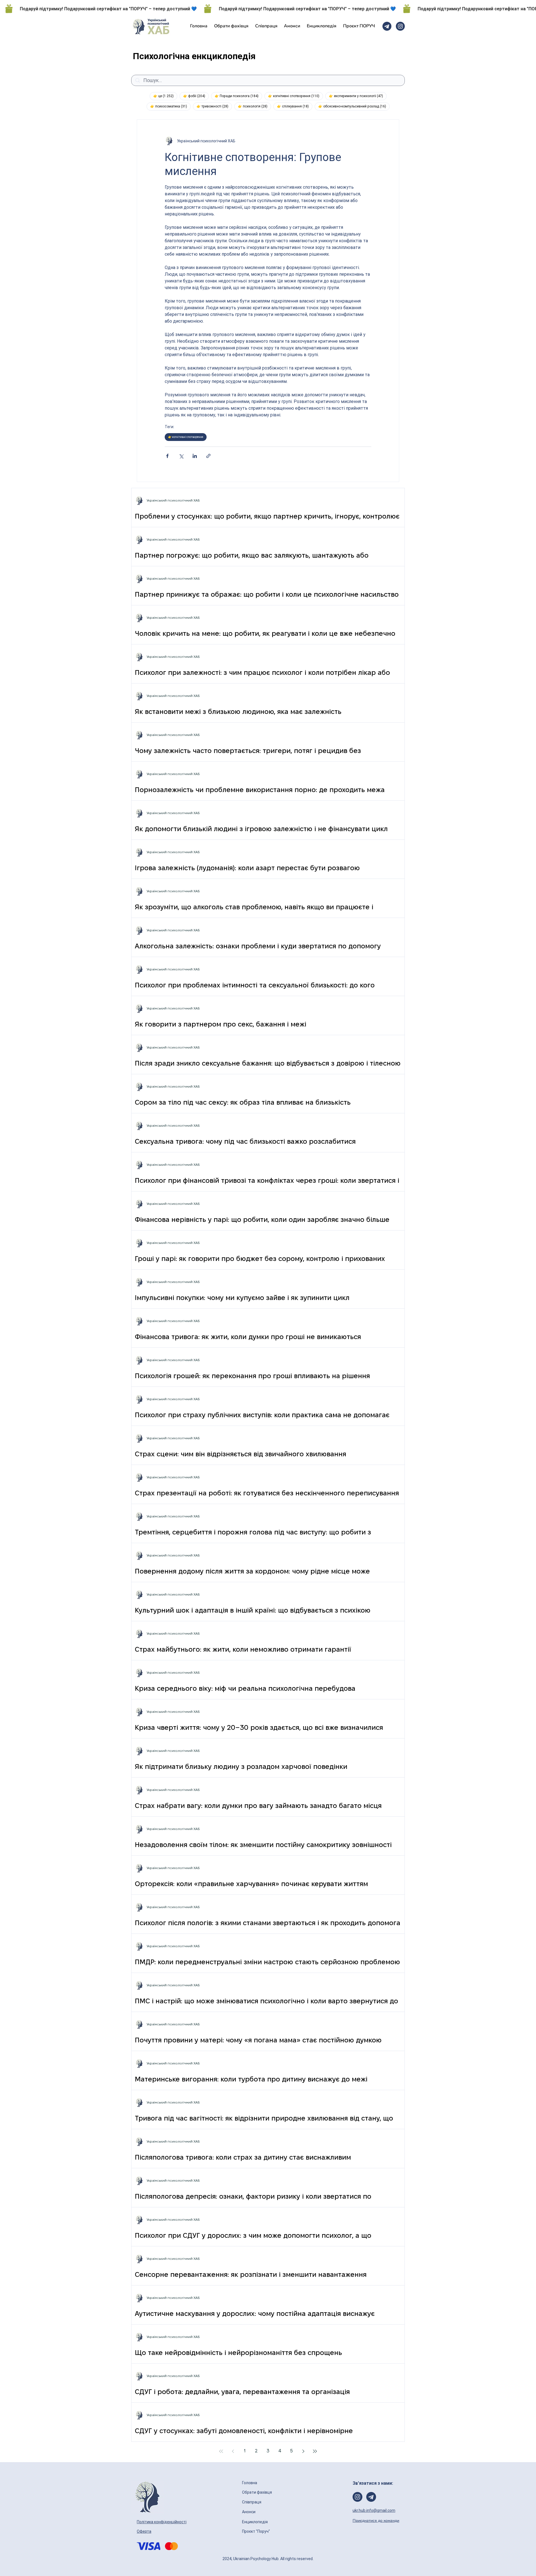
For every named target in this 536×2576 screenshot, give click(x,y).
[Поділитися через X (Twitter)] (181, 456)
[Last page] (315, 2451)
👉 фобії (196, 96)
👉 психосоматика (170, 106)
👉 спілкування (295, 106)
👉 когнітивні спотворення (295, 96)
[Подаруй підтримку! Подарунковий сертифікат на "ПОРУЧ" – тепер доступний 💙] (268, 9)
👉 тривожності (214, 106)
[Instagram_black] (400, 26)
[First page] (221, 2451)
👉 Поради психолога (238, 96)
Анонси (249, 2512)
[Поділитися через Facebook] (167, 456)
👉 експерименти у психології (358, 96)
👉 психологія (254, 106)
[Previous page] (233, 2451)
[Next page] (303, 2451)
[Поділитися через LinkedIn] (195, 456)
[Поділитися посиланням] (208, 456)
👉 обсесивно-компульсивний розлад (354, 106)
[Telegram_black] (387, 26)
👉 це (165, 96)
